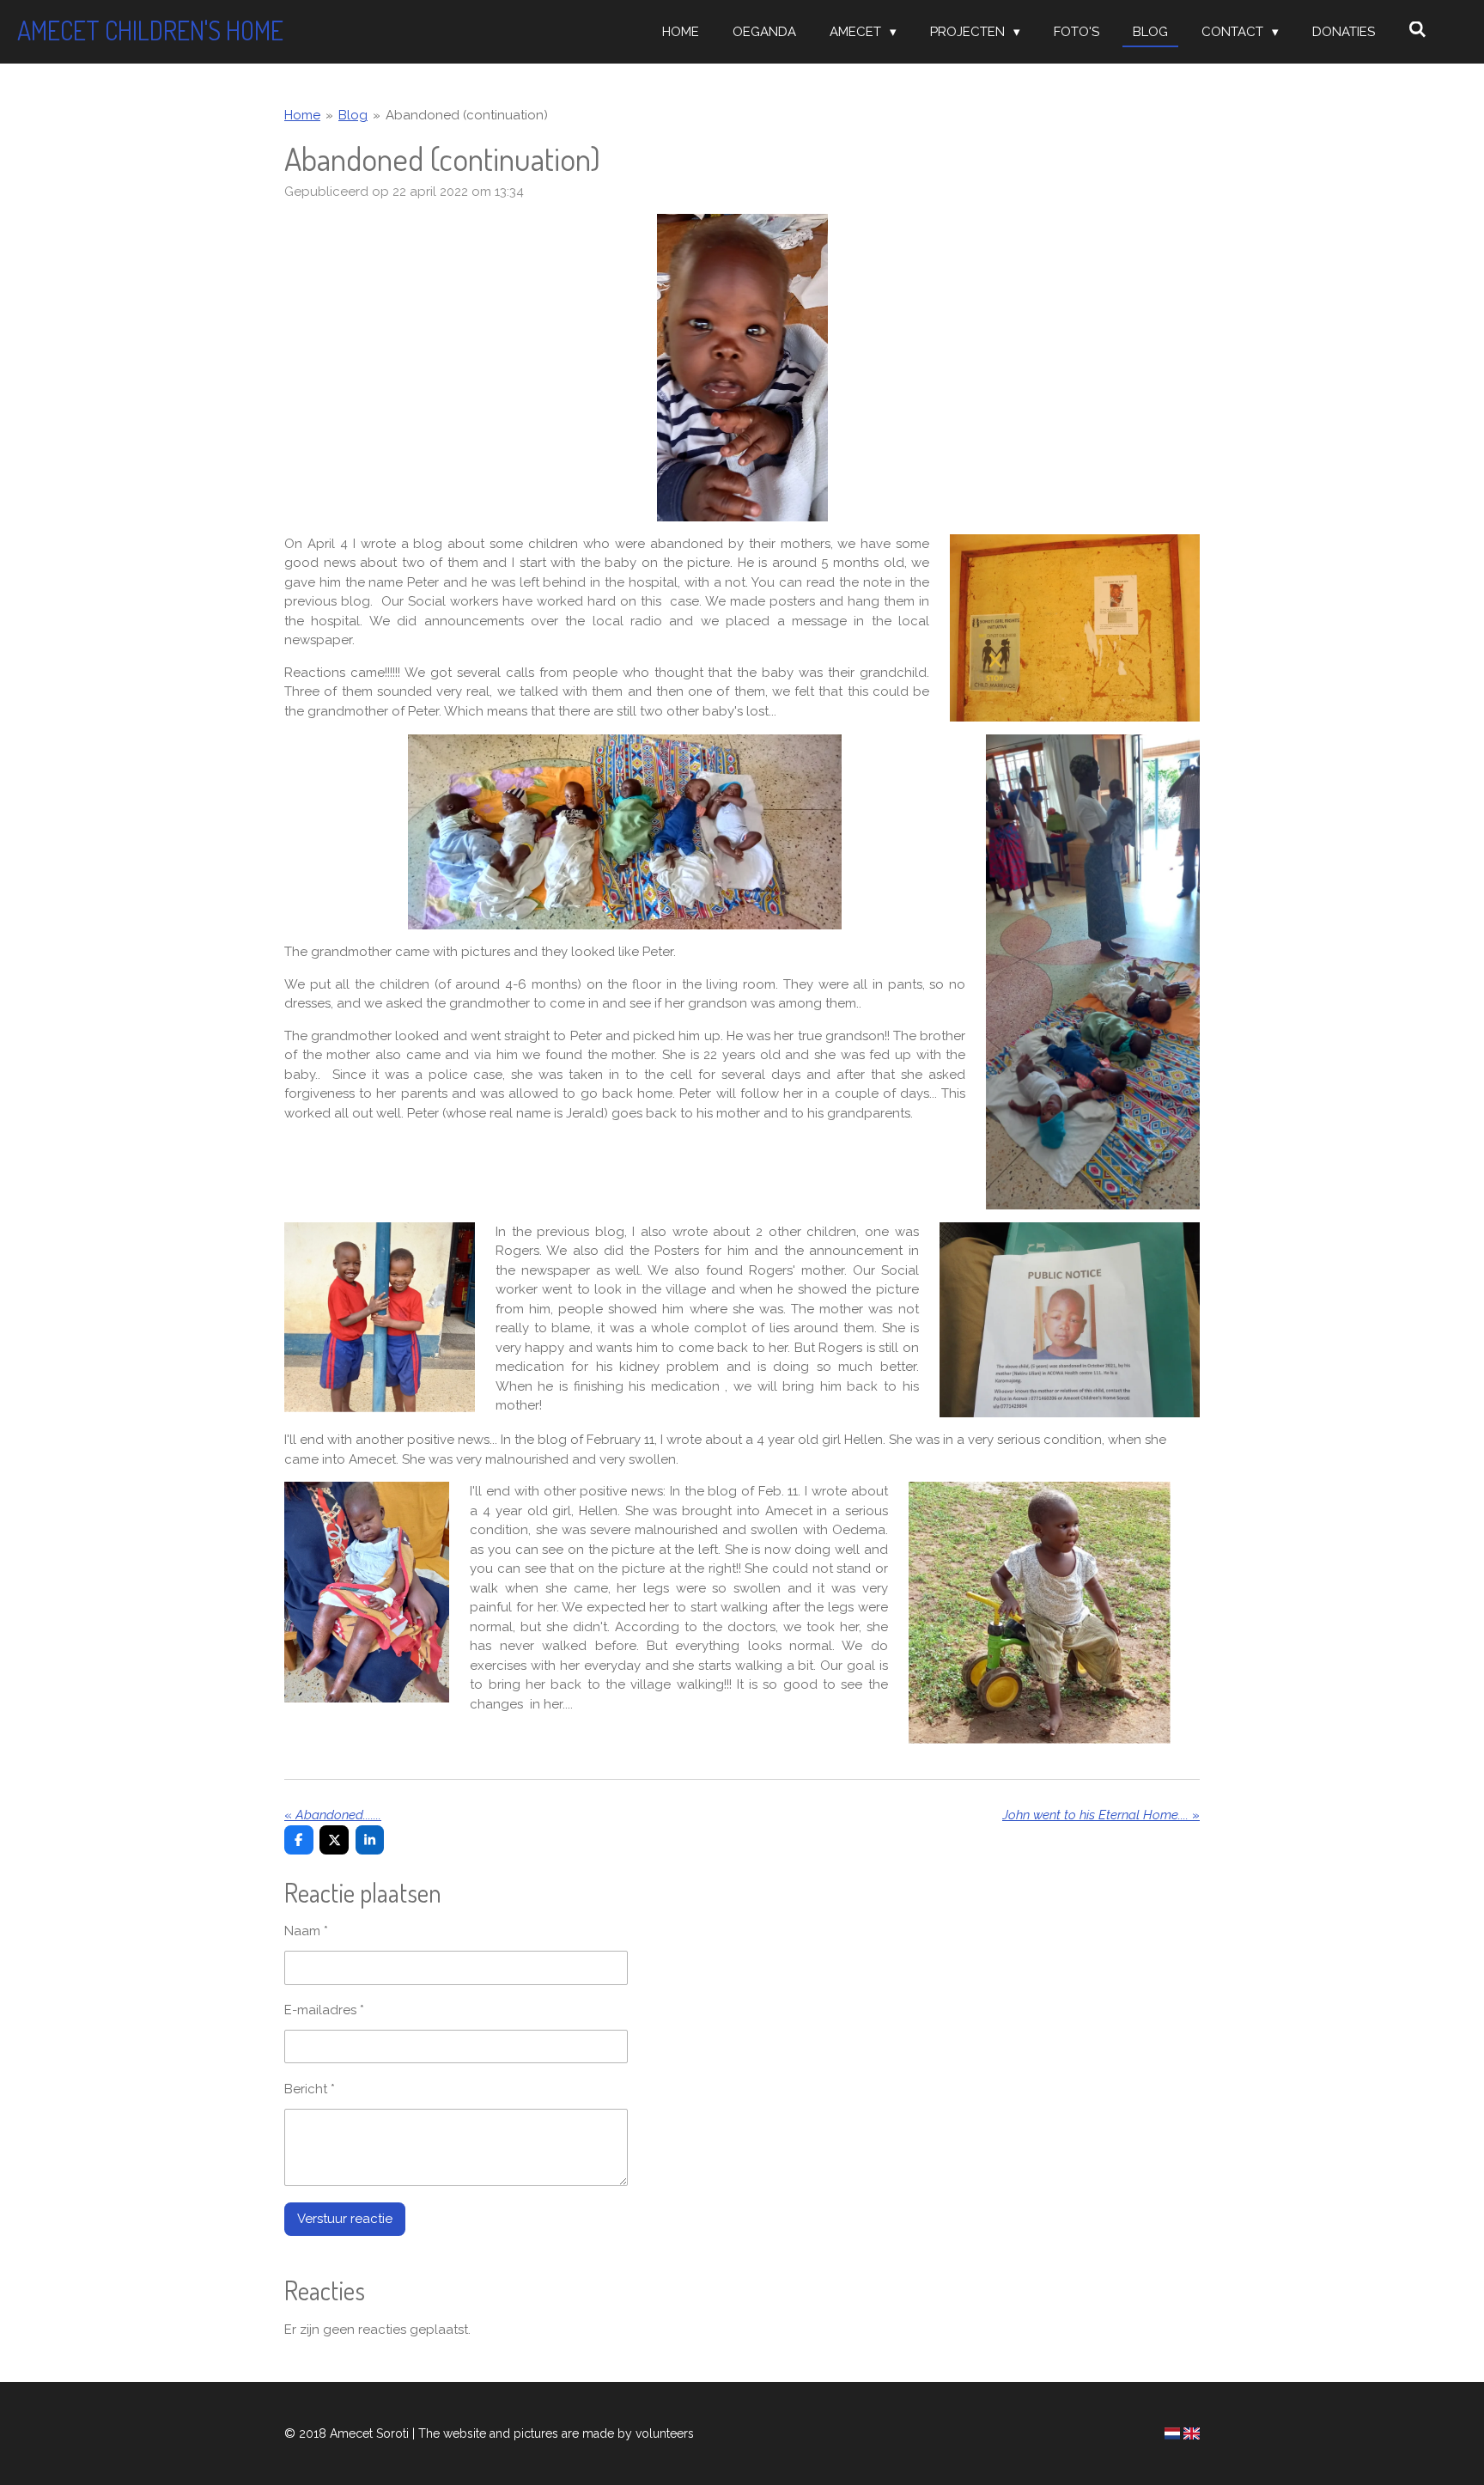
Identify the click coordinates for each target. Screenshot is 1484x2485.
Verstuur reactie (345, 2219)
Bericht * (310, 2089)
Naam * (306, 1931)
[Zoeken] (1417, 30)
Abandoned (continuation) (467, 115)
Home (302, 115)
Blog (353, 115)
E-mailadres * (324, 2010)
